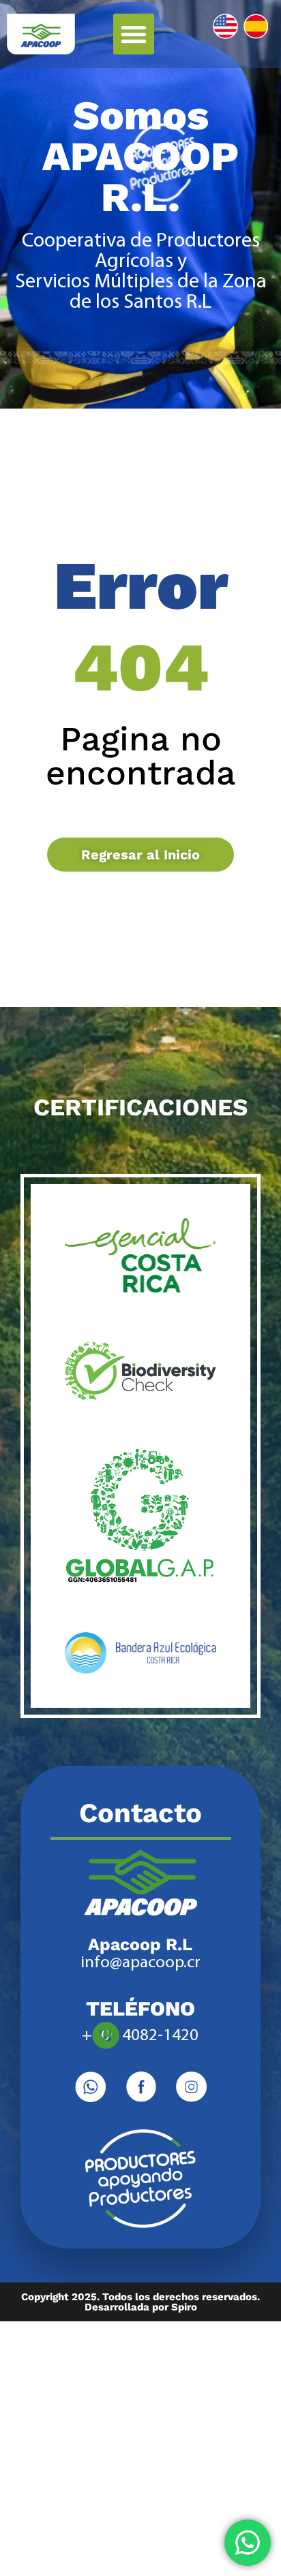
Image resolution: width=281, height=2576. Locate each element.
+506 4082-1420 (140, 2036)
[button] (134, 34)
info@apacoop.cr (140, 1963)
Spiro (184, 2307)
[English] (225, 26)
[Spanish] (256, 26)
